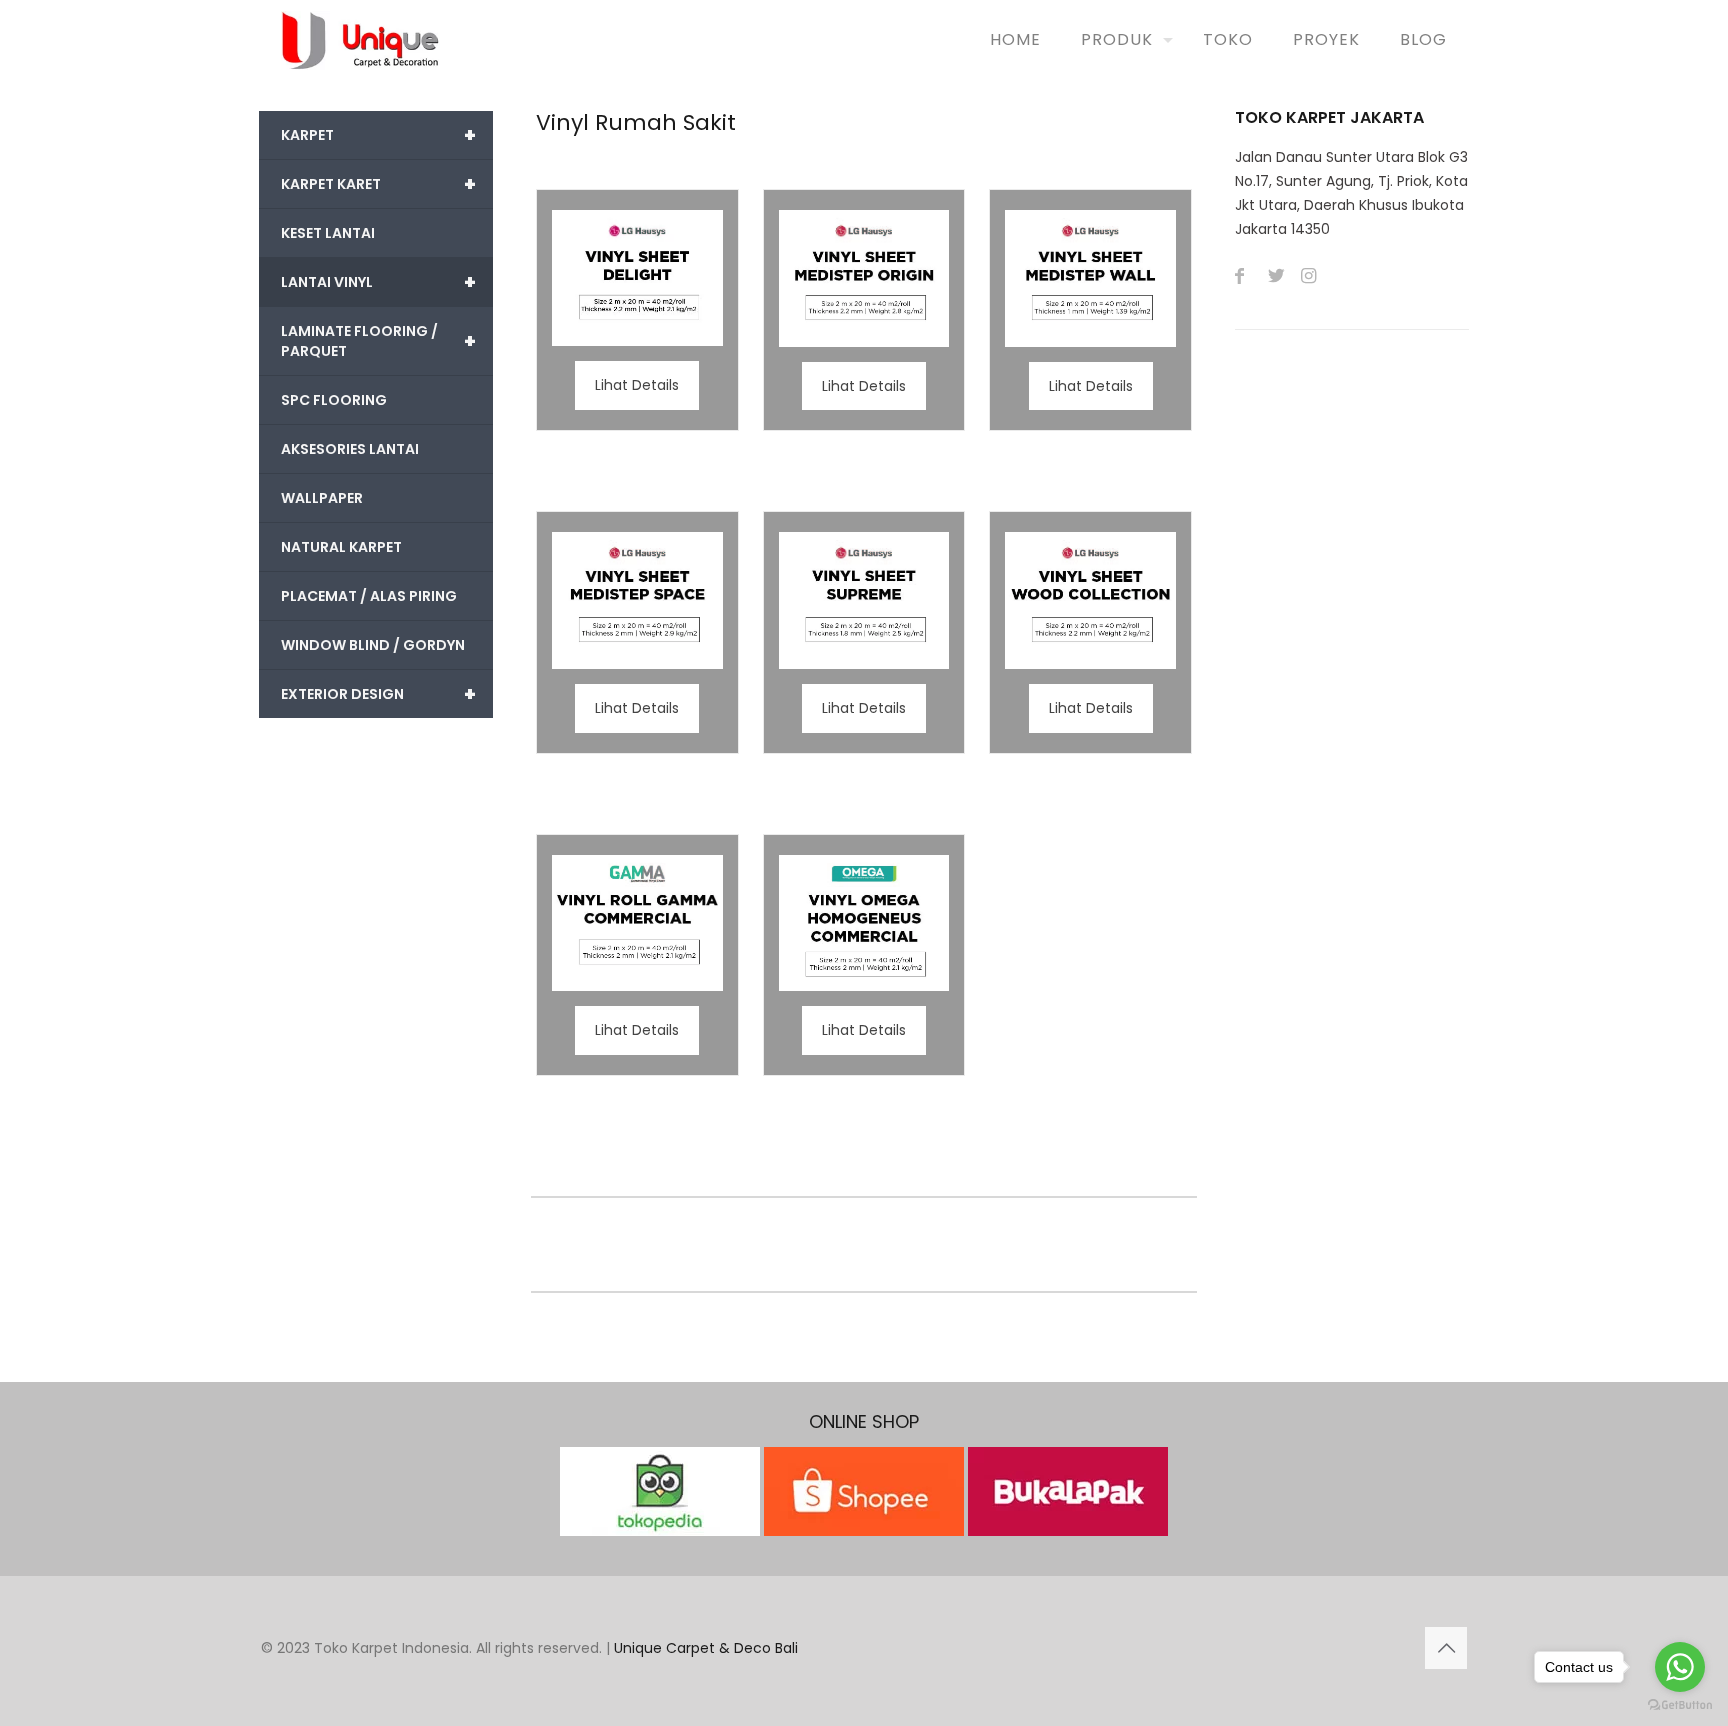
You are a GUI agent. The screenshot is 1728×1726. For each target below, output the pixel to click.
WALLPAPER (322, 498)
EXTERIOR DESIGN (378, 694)
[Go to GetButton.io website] (1680, 1705)
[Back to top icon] (1446, 1648)
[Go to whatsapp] (1680, 1667)
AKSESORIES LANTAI (350, 449)
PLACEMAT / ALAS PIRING (369, 596)
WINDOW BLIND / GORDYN (373, 645)
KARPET (378, 135)
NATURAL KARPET (341, 547)
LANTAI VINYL (378, 282)
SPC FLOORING (334, 400)
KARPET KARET (378, 184)
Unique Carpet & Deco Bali (706, 1648)
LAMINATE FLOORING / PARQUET (378, 341)
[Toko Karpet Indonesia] (360, 40)
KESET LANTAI (328, 233)
